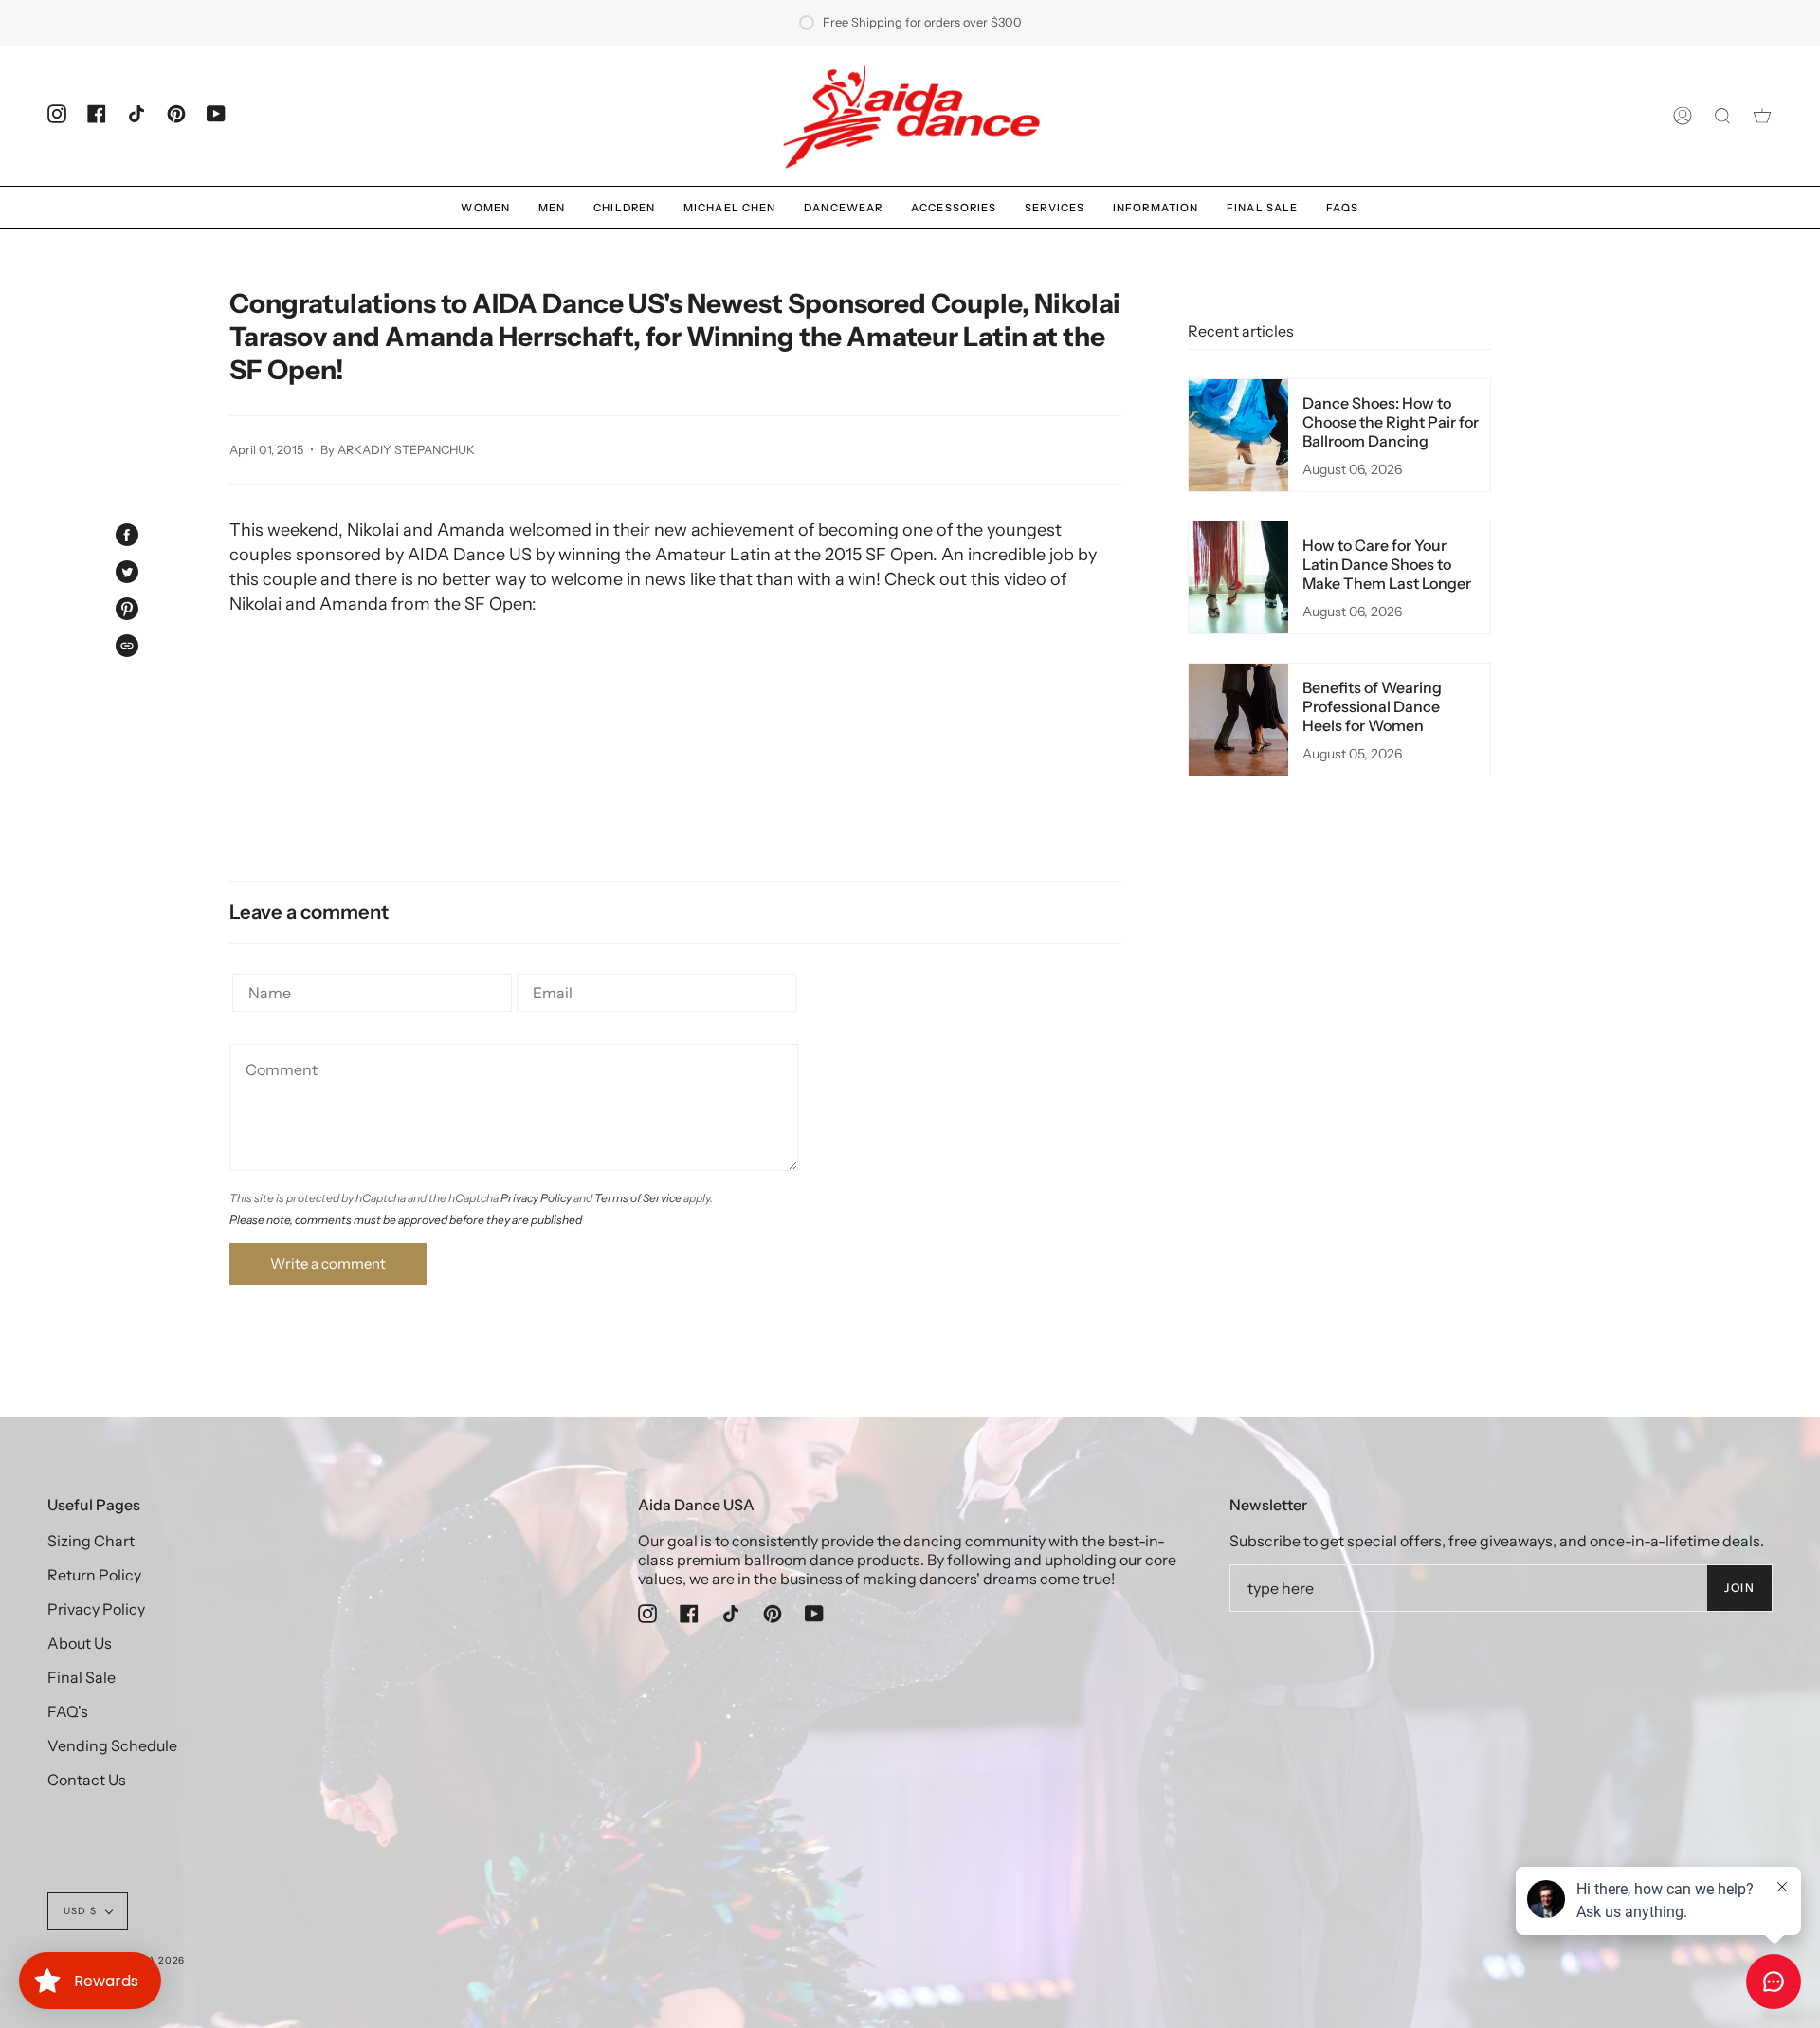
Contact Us (87, 1780)
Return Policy (94, 1575)
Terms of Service (638, 1198)
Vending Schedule (112, 1745)
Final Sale (82, 1677)
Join (1739, 1588)
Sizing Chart (91, 1541)
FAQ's (68, 1711)
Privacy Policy (536, 1198)
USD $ (80, 1911)
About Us (80, 1643)
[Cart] (1762, 116)
